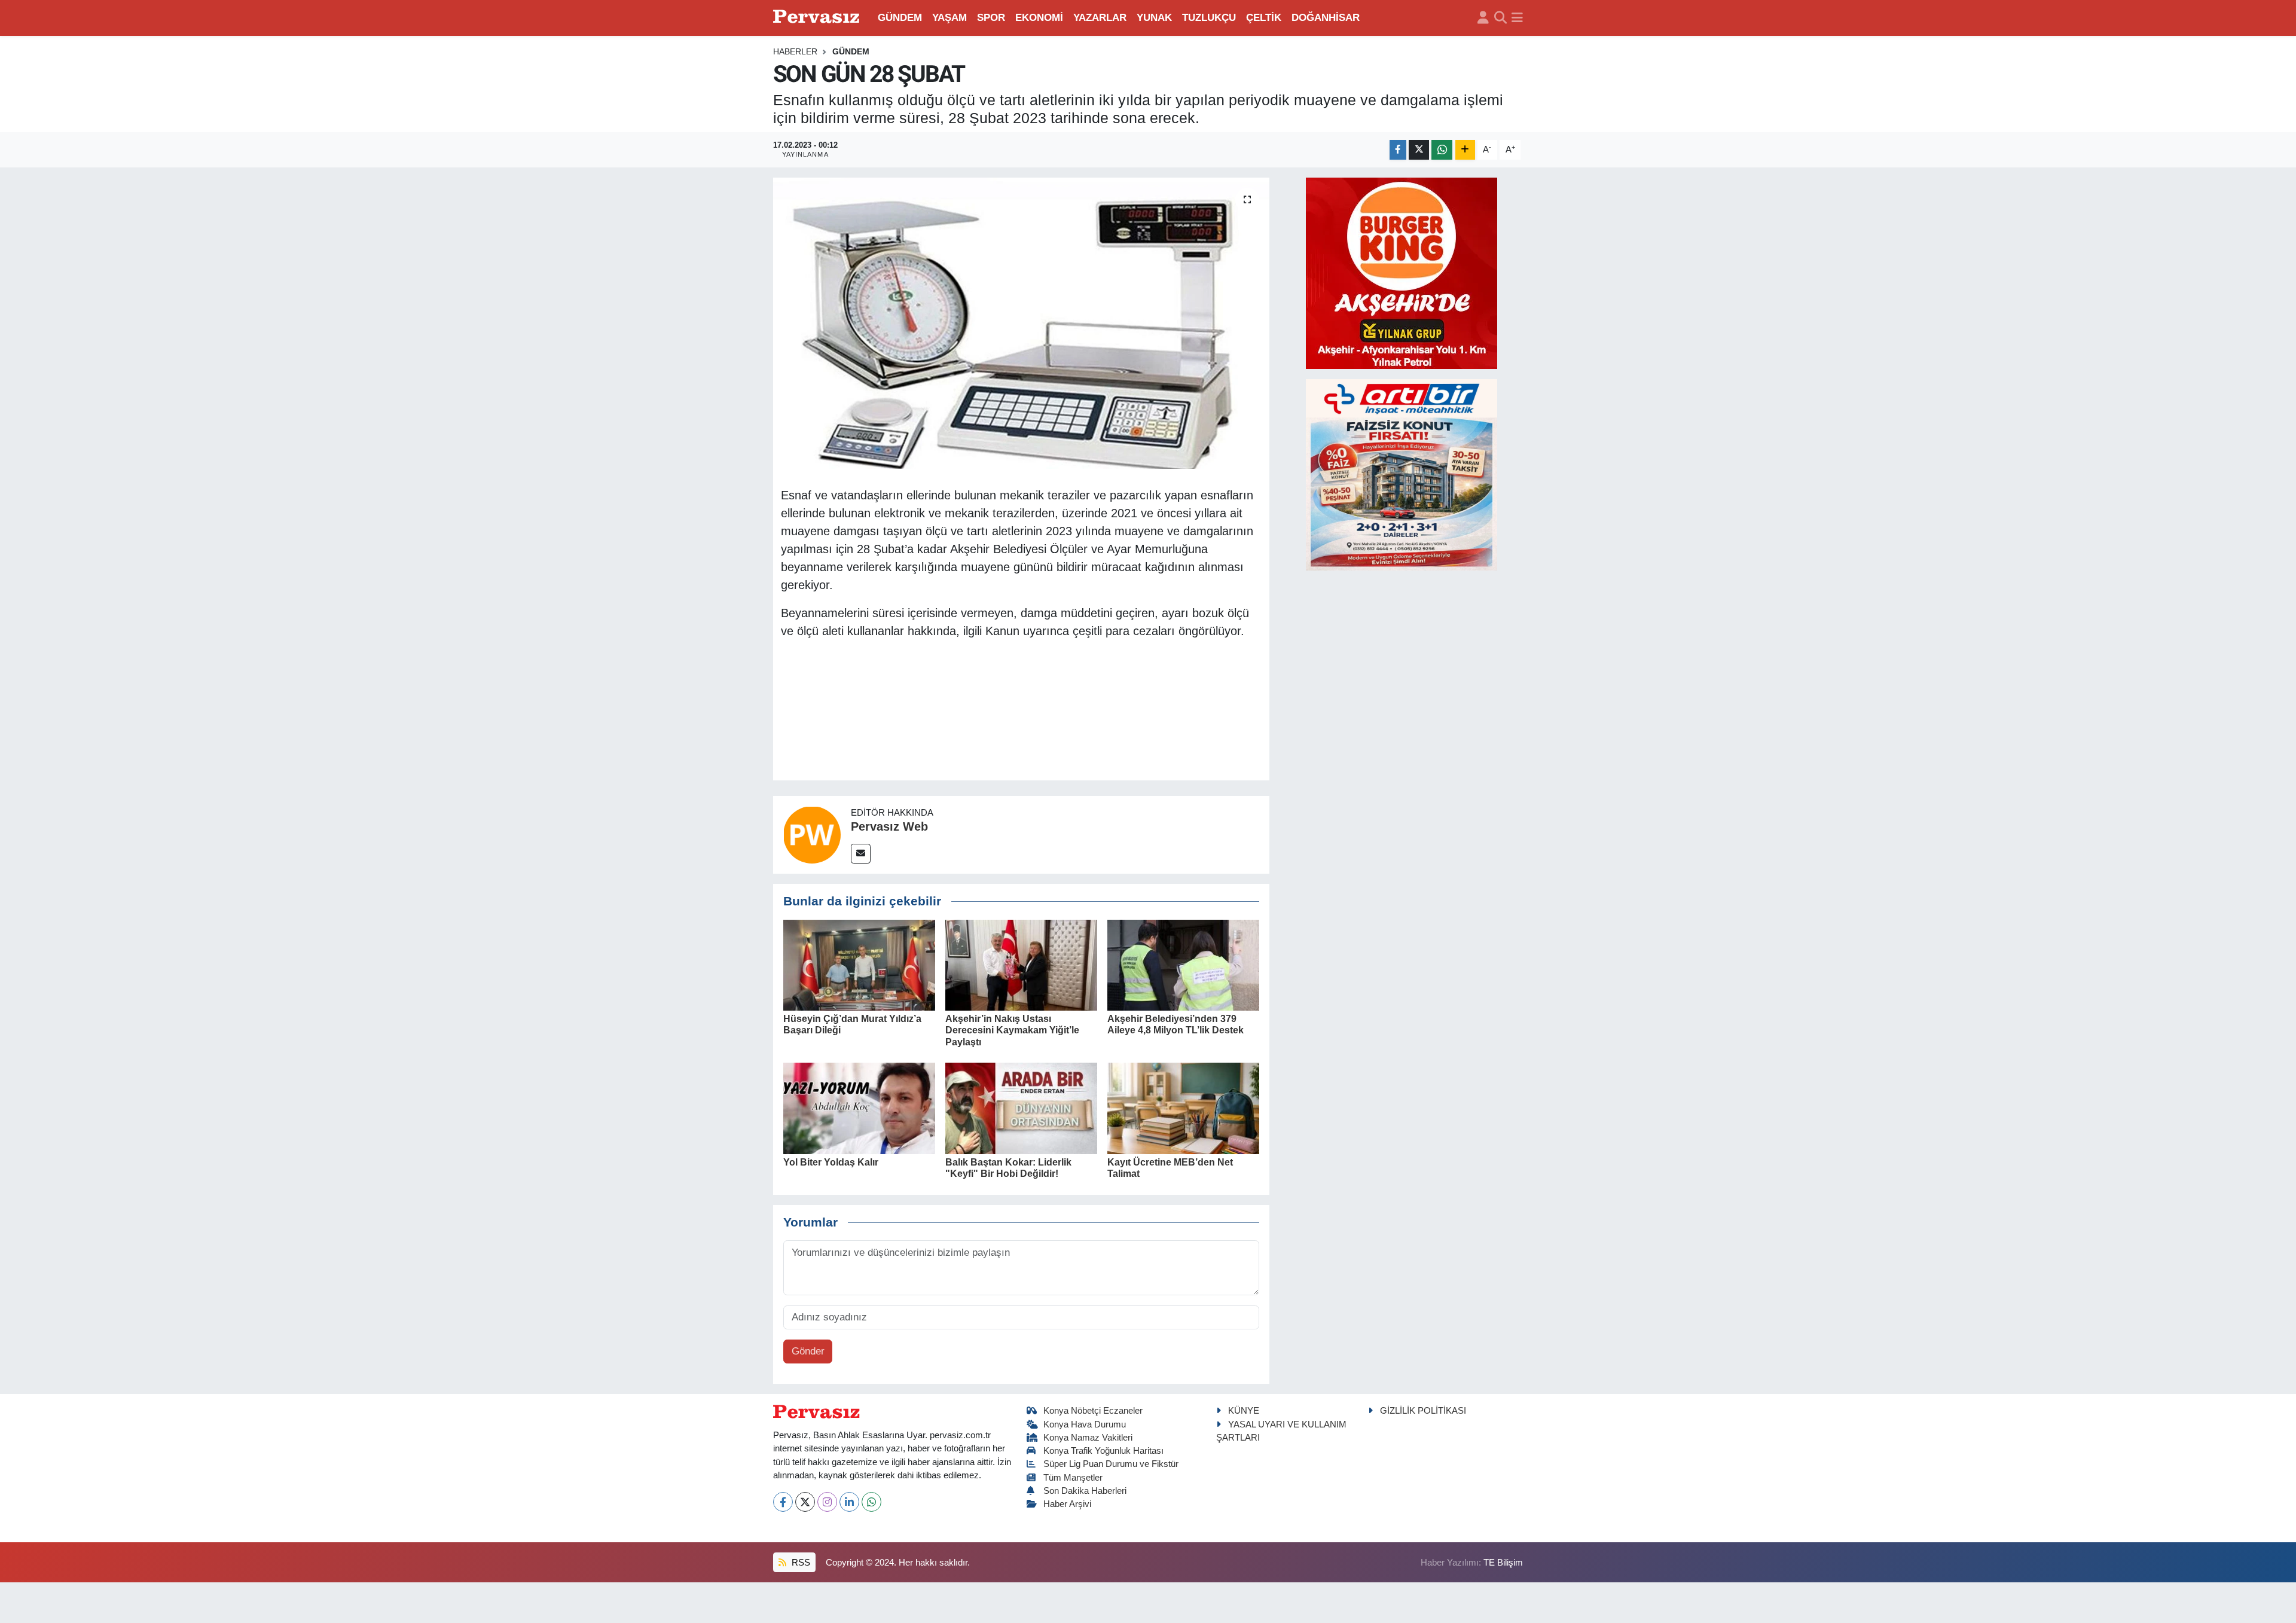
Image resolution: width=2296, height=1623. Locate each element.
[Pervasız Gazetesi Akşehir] (818, 18)
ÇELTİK (1264, 18)
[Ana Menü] (1517, 18)
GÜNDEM (900, 18)
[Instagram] (827, 1502)
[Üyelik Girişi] (1483, 18)
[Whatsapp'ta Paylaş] (1442, 150)
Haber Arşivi (1067, 1504)
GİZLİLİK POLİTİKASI (1423, 1411)
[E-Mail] (861, 854)
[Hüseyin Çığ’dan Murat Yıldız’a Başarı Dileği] (859, 964)
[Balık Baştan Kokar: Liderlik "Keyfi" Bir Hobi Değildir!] (1021, 1108)
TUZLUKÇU (1209, 18)
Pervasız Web (889, 826)
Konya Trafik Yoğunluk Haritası (1103, 1451)
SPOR (991, 18)
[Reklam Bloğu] (1402, 272)
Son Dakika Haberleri (1085, 1491)
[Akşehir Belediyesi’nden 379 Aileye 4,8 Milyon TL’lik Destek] (1183, 964)
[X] (805, 1502)
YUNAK (1154, 18)
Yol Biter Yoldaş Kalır (831, 1162)
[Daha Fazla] (1465, 150)
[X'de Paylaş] (1419, 150)
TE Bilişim (1503, 1563)
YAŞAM (949, 18)
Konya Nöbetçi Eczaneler (1093, 1411)
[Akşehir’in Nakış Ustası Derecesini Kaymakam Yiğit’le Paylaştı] (1021, 964)
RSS (800, 1563)
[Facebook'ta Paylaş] (1398, 150)
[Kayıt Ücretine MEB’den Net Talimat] (1183, 1108)
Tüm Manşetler (1073, 1478)
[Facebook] (783, 1502)
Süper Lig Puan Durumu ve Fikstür (1111, 1464)
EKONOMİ (1039, 18)
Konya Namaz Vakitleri (1088, 1438)
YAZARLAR (1100, 18)
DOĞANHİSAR (1326, 18)
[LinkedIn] (849, 1502)
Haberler (795, 51)
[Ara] (1500, 18)
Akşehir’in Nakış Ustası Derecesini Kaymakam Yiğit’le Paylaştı (1012, 1030)
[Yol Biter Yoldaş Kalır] (859, 1108)
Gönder (808, 1351)
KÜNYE (1244, 1411)
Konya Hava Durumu (1085, 1424)
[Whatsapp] (871, 1502)
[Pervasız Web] (812, 834)
